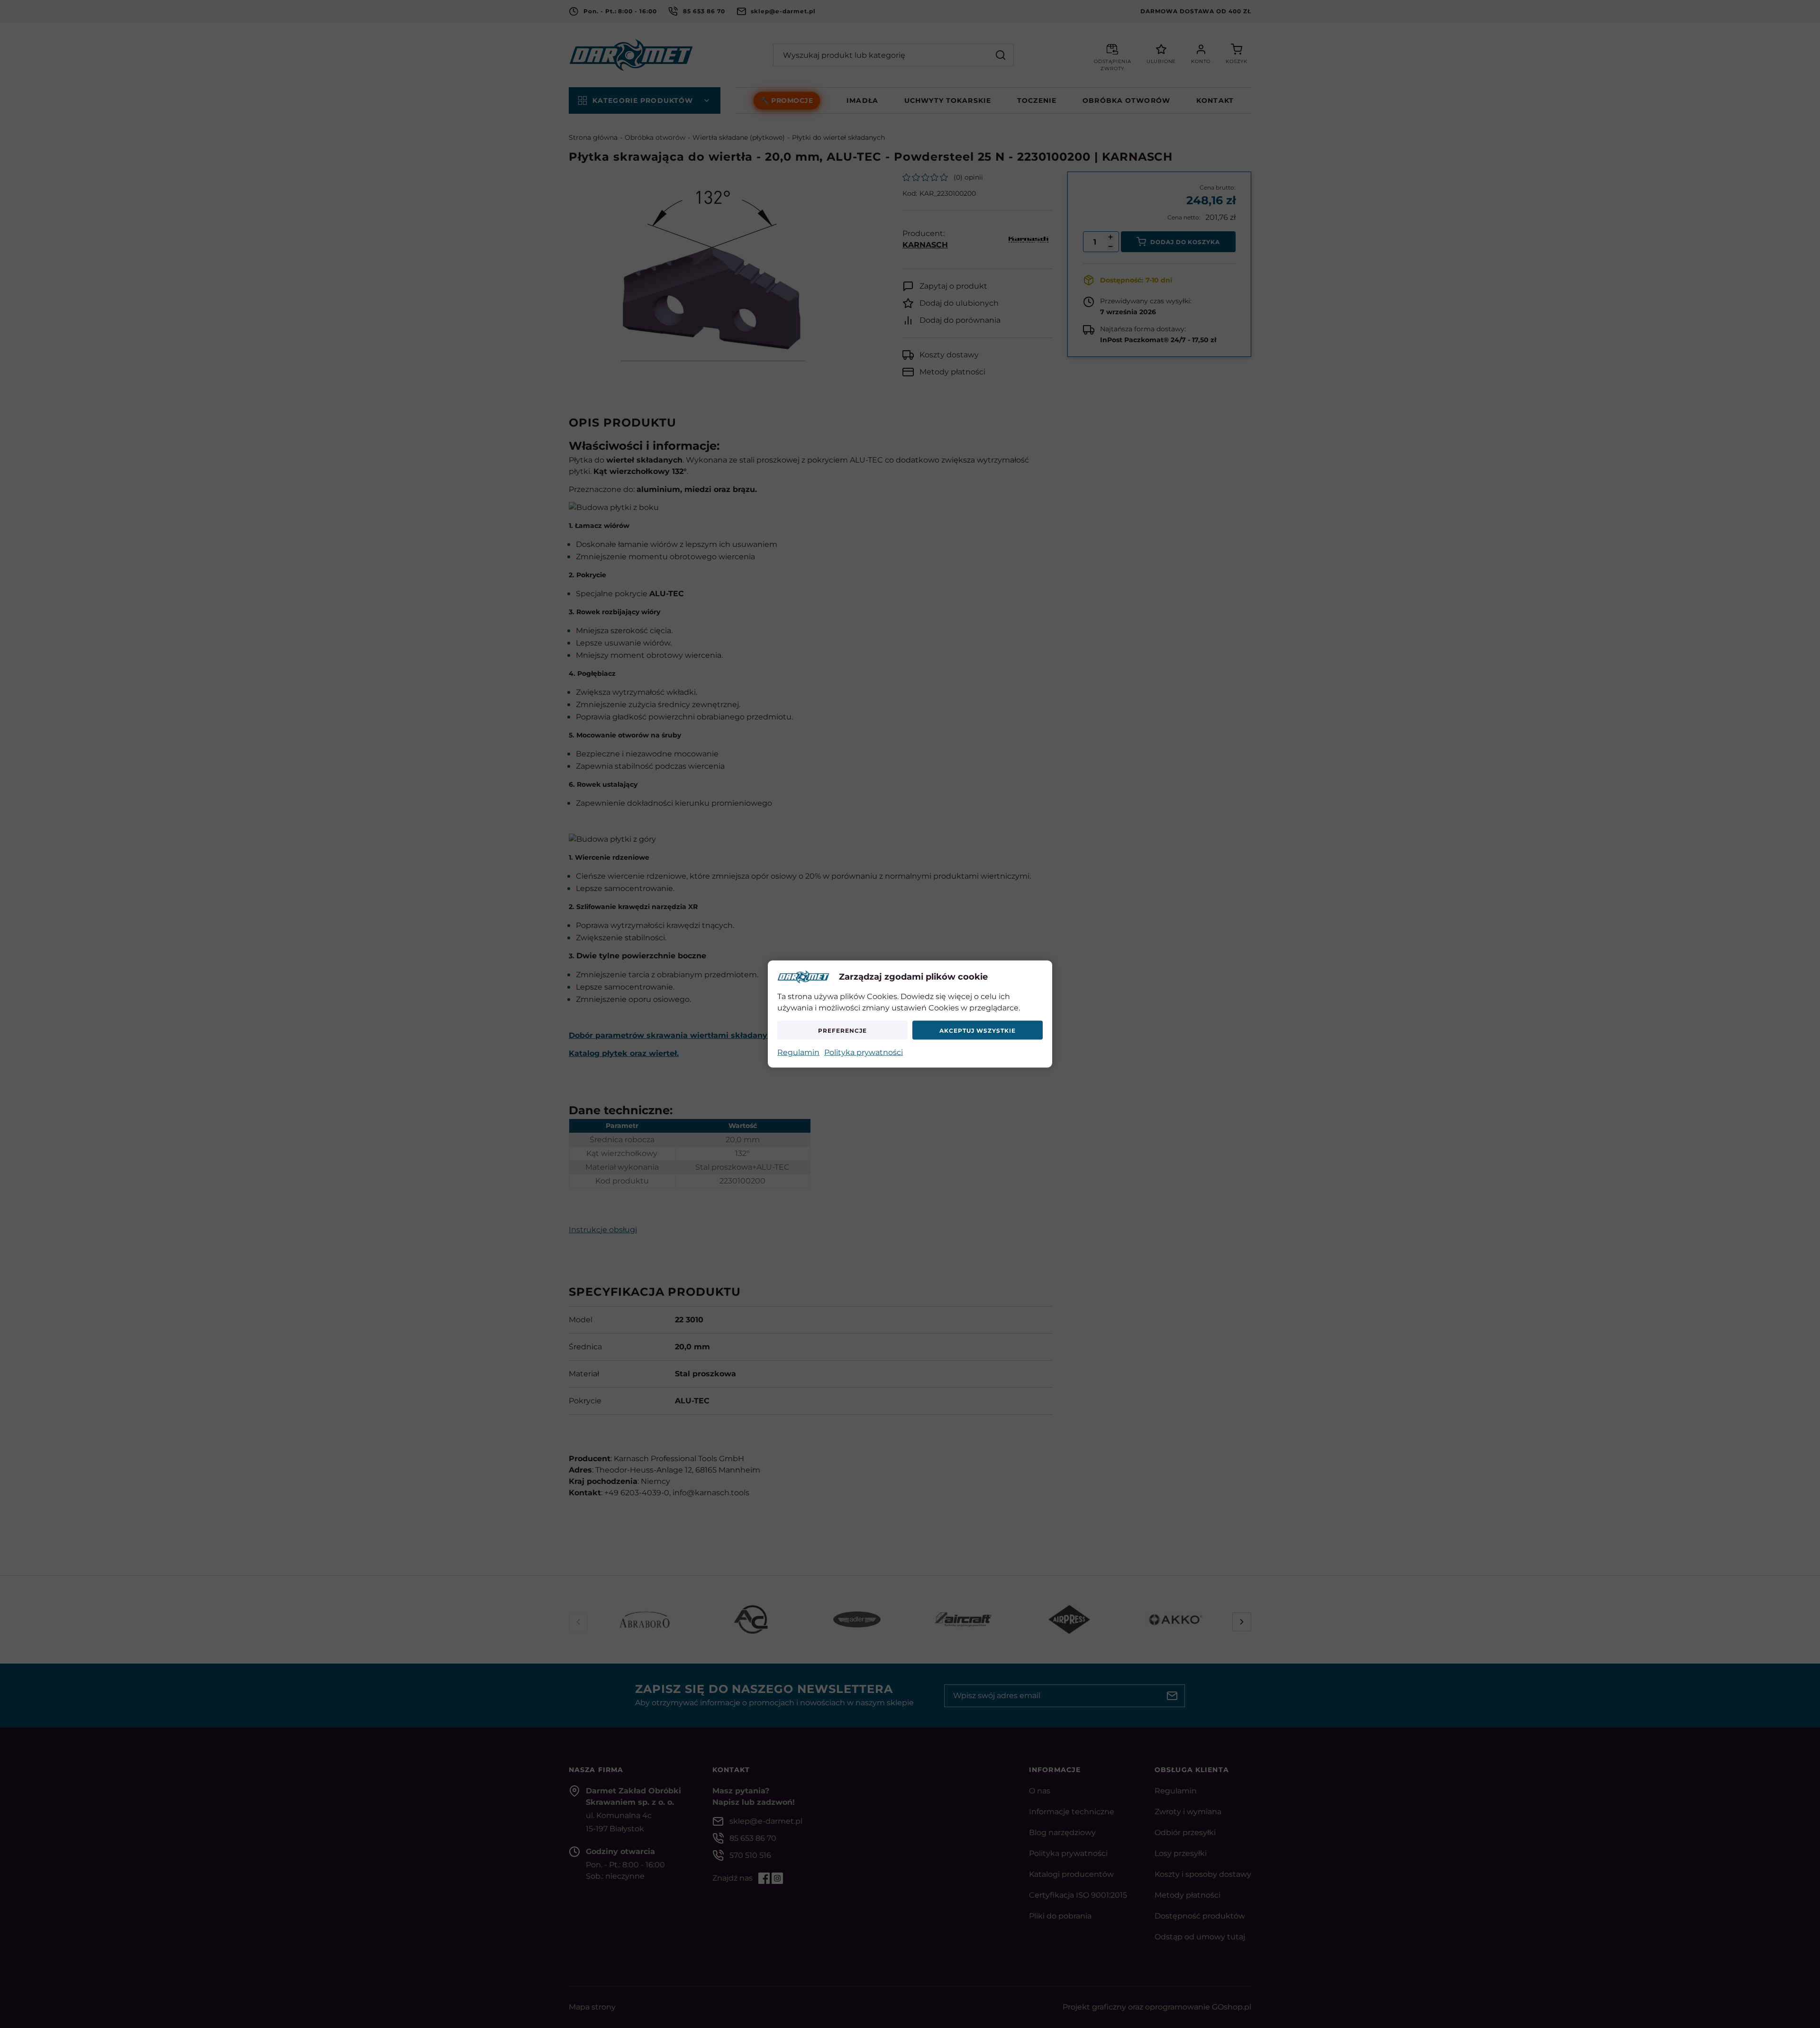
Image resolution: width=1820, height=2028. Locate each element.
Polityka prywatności (864, 1052)
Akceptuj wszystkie (977, 1030)
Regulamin (798, 1052)
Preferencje (842, 1030)
